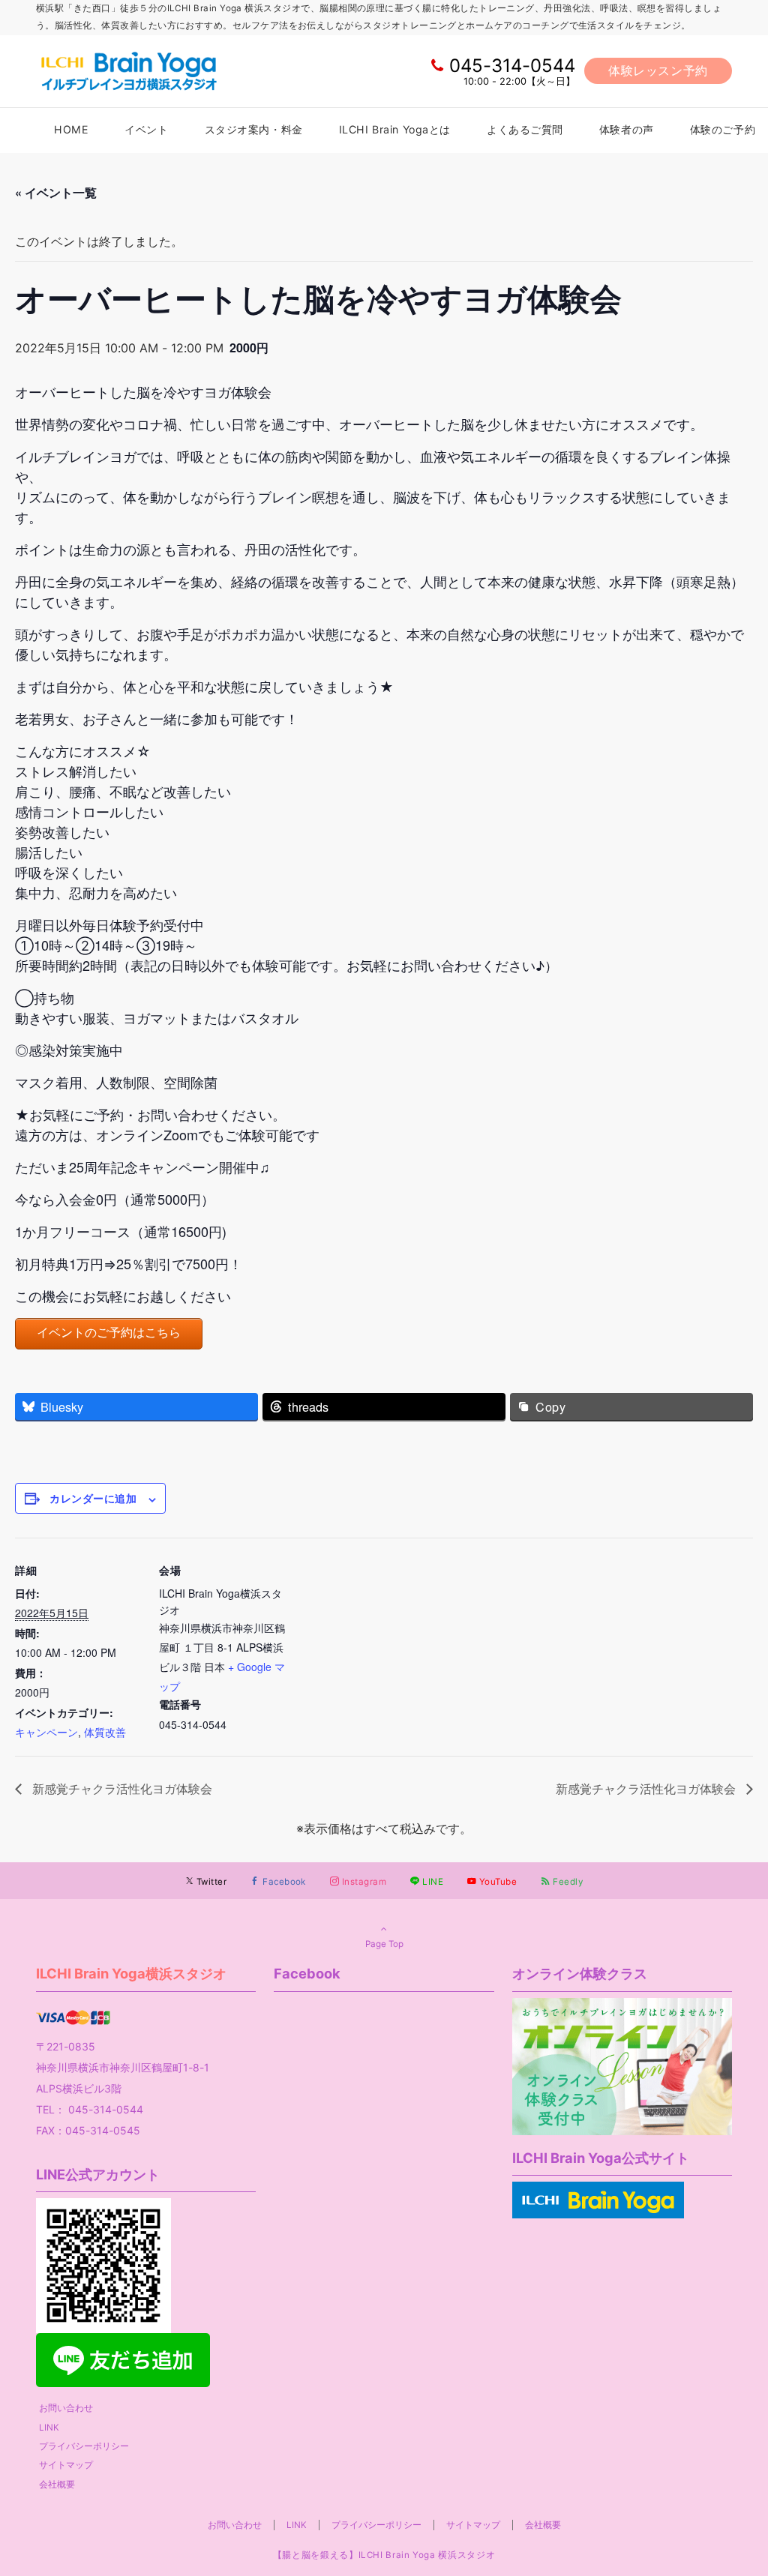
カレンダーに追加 (93, 1498)
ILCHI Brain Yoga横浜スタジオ (131, 1973)
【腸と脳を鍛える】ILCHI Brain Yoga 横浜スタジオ (384, 2555)
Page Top (384, 1944)
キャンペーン (46, 1732)
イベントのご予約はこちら (109, 1333)
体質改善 (105, 1732)
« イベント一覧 (56, 192)
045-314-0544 (512, 66)
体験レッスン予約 (658, 70)
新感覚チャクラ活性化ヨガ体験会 (121, 1788)
